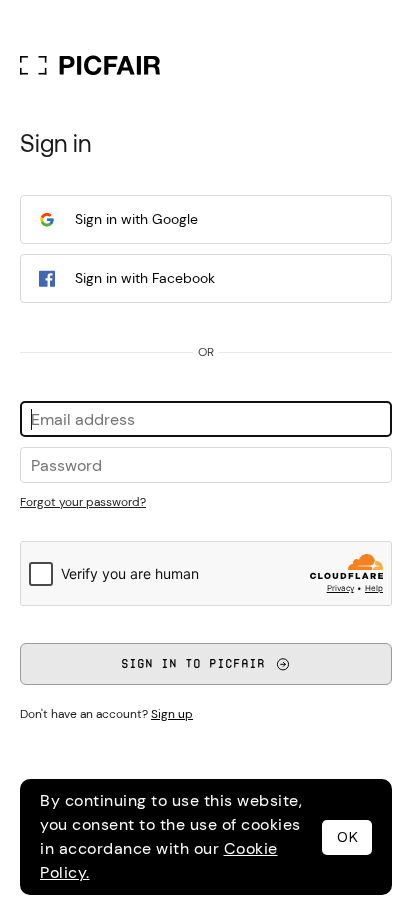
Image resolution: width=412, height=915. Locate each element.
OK (347, 837)
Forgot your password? (83, 502)
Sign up (172, 714)
